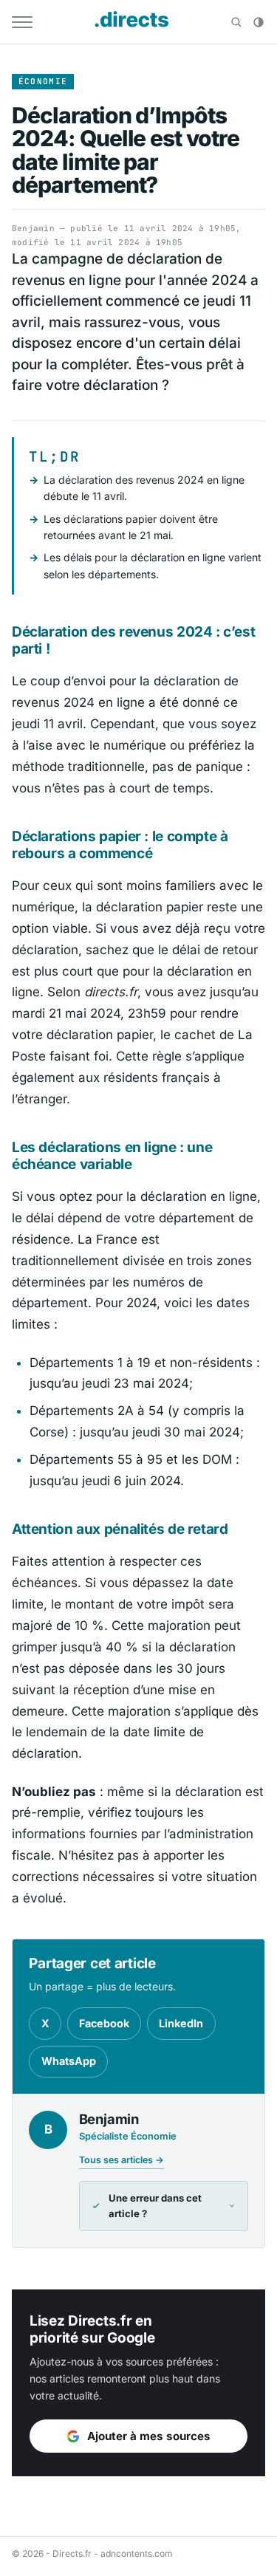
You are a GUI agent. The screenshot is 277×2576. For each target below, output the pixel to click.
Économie (43, 81)
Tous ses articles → (122, 2160)
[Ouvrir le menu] (22, 22)
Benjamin (33, 228)
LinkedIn (181, 2023)
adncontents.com (137, 2553)
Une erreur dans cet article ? (155, 2206)
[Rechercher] (236, 22)
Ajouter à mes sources (149, 2436)
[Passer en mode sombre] (259, 22)
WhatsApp (69, 2061)
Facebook (104, 2023)
